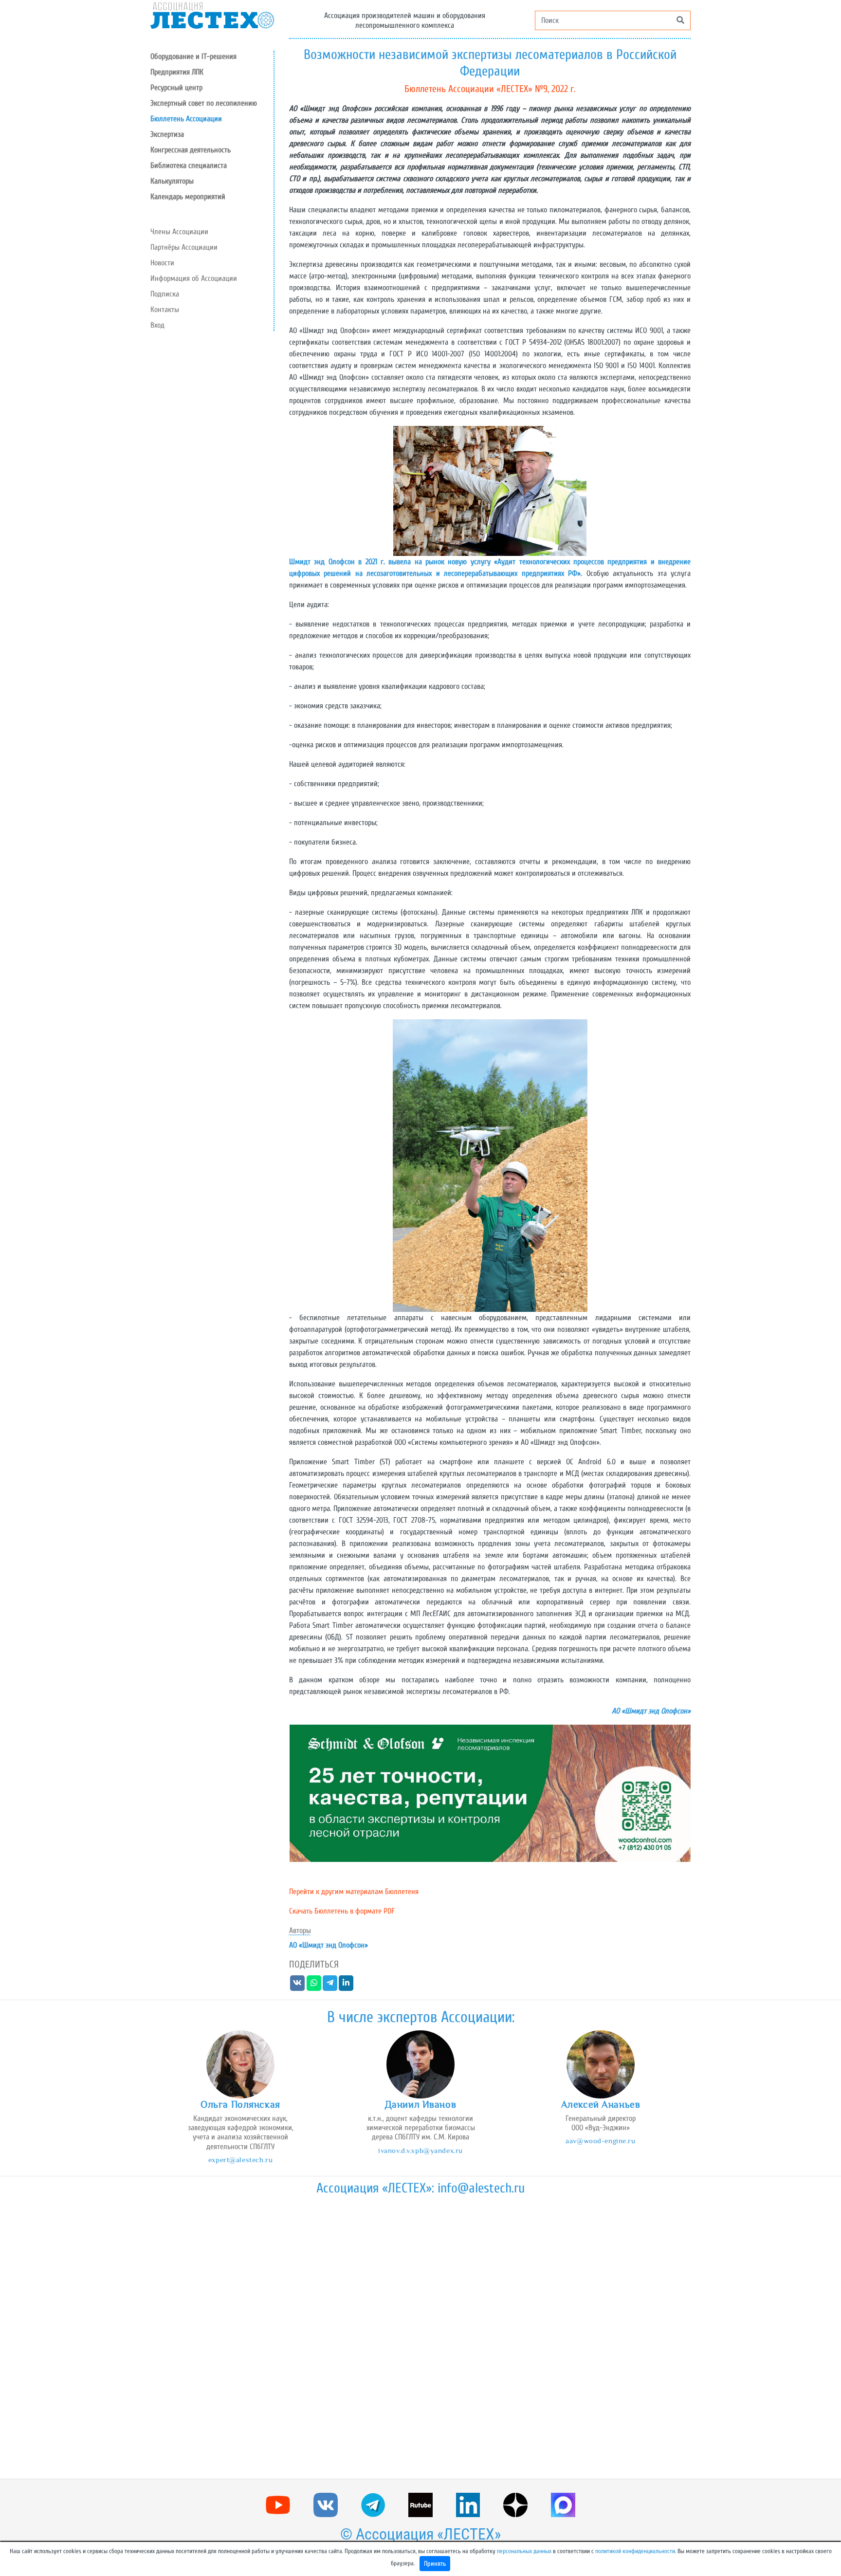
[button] (212, 88)
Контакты (165, 310)
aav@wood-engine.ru (600, 2141)
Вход (157, 325)
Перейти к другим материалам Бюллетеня (354, 1892)
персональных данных (524, 2551)
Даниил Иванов (420, 2104)
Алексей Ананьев (601, 2104)
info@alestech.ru (481, 2188)
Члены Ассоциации (179, 232)
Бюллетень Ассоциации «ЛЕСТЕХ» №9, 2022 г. (490, 89)
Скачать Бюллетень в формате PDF (342, 1911)
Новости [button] (162, 263)
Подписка (165, 294)
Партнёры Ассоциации (184, 247)
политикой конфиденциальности (635, 2551)
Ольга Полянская (240, 2104)
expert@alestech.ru (240, 2160)
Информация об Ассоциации (194, 278)
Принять (435, 2564)
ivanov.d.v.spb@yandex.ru (420, 2150)
